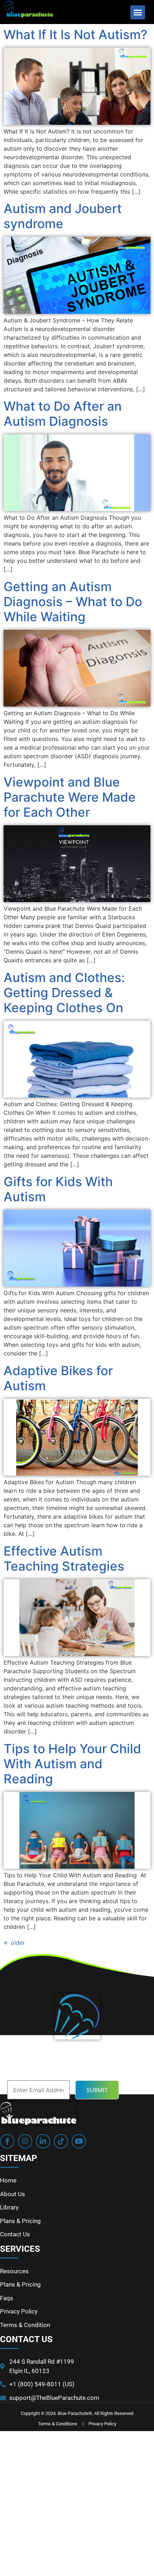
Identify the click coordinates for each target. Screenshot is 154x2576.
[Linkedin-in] (43, 2141)
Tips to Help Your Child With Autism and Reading (72, 1764)
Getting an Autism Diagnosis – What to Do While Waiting (73, 601)
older (14, 1943)
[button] (138, 12)
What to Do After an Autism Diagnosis (63, 414)
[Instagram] (25, 2141)
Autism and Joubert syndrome (63, 216)
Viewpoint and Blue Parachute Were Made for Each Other (70, 797)
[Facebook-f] (7, 2141)
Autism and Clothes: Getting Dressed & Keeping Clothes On (64, 992)
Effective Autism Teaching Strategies (64, 1558)
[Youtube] (79, 2141)
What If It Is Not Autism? (75, 34)
